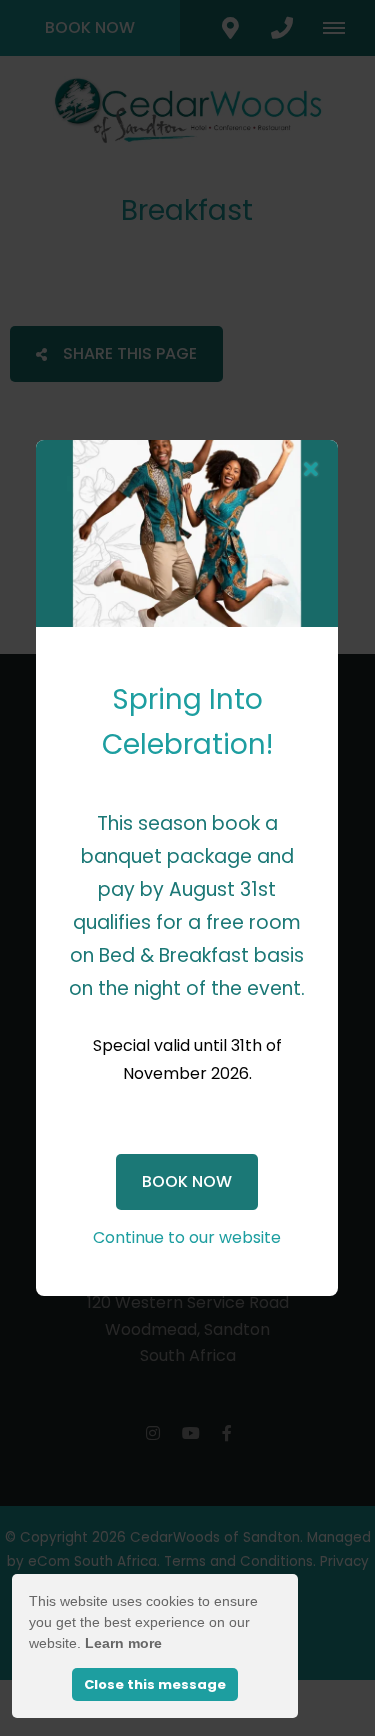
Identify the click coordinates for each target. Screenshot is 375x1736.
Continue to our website (187, 1237)
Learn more (123, 1643)
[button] (311, 470)
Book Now (187, 1181)
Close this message (155, 1684)
